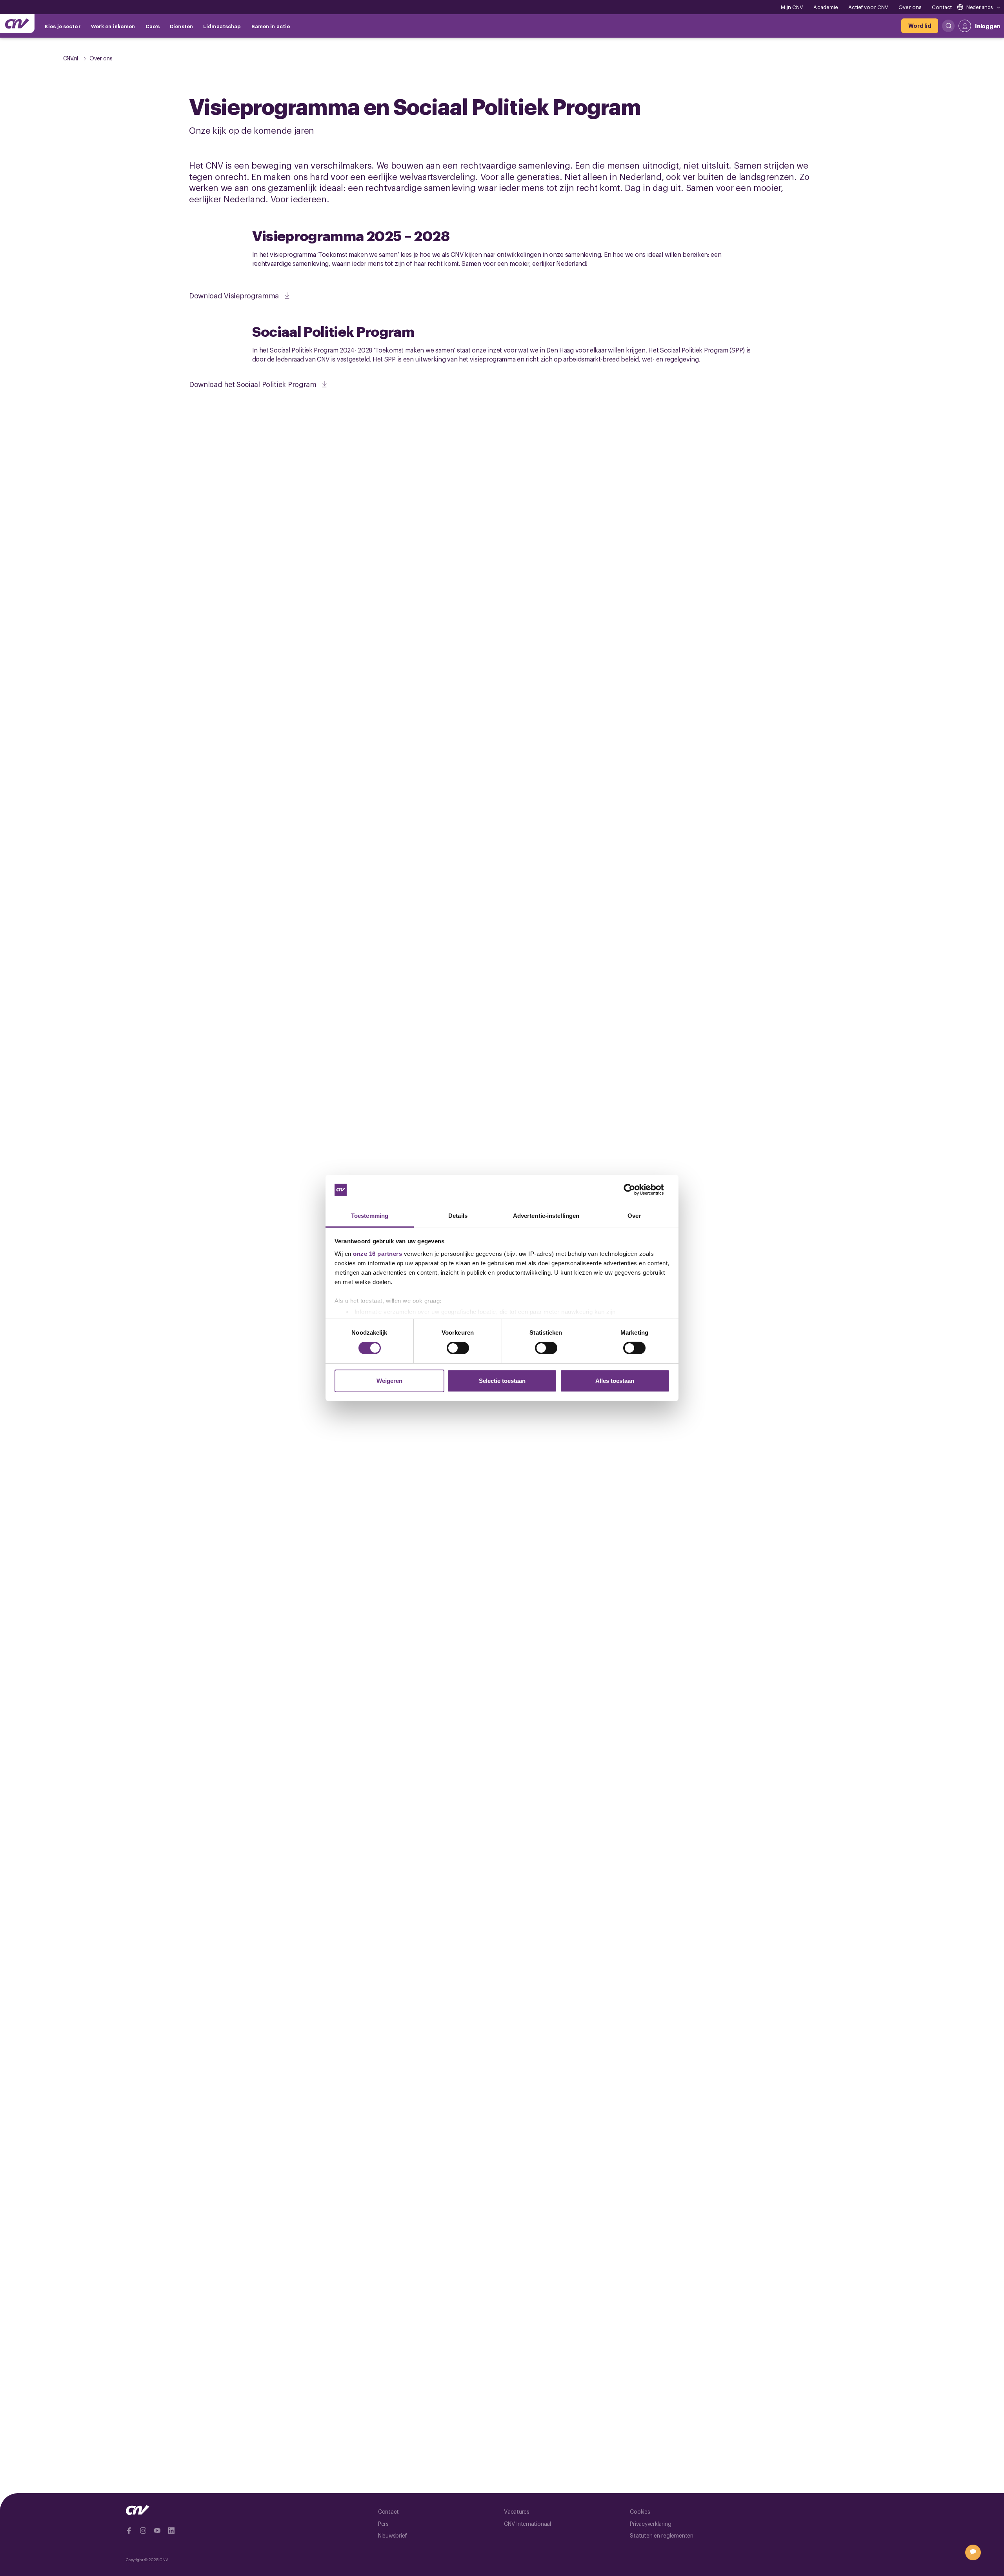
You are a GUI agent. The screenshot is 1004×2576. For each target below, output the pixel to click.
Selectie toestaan (502, 1381)
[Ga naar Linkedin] (171, 2531)
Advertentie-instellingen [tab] (546, 1216)
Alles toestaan (615, 1381)
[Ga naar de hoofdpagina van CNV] (17, 24)
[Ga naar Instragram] (143, 2531)
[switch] (458, 1348)
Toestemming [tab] (370, 1216)
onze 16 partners (377, 1254)
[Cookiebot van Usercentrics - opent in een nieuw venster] (636, 1190)
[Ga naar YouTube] (157, 2531)
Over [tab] (634, 1216)
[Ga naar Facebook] (129, 2531)
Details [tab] (458, 1216)
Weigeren (389, 1381)
